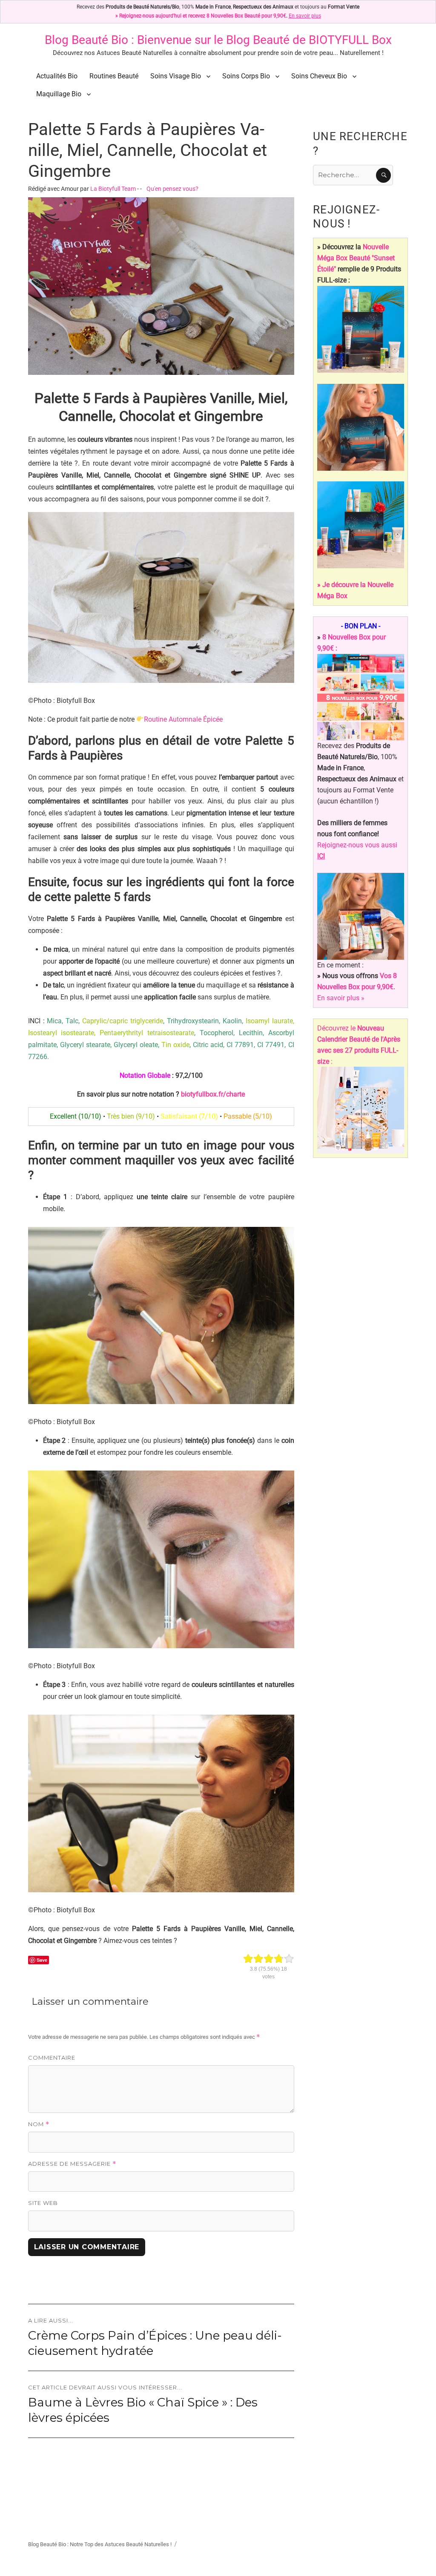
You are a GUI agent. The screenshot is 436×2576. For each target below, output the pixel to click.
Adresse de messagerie (72, 2164)
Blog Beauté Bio (86, 40)
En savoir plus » (341, 998)
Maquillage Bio (59, 94)
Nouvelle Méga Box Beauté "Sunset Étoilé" (356, 258)
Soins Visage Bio (176, 76)
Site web (43, 2203)
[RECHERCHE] (383, 175)
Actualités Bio (57, 76)
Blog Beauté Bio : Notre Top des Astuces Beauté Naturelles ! (100, 2544)
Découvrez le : (359, 1045)
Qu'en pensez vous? (172, 189)
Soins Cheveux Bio (319, 76)
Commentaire (52, 2058)
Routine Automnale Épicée (183, 719)
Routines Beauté (114, 76)
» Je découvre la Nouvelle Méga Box (355, 590)
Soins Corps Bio (246, 76)
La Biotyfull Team (113, 189)
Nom (39, 2124)
